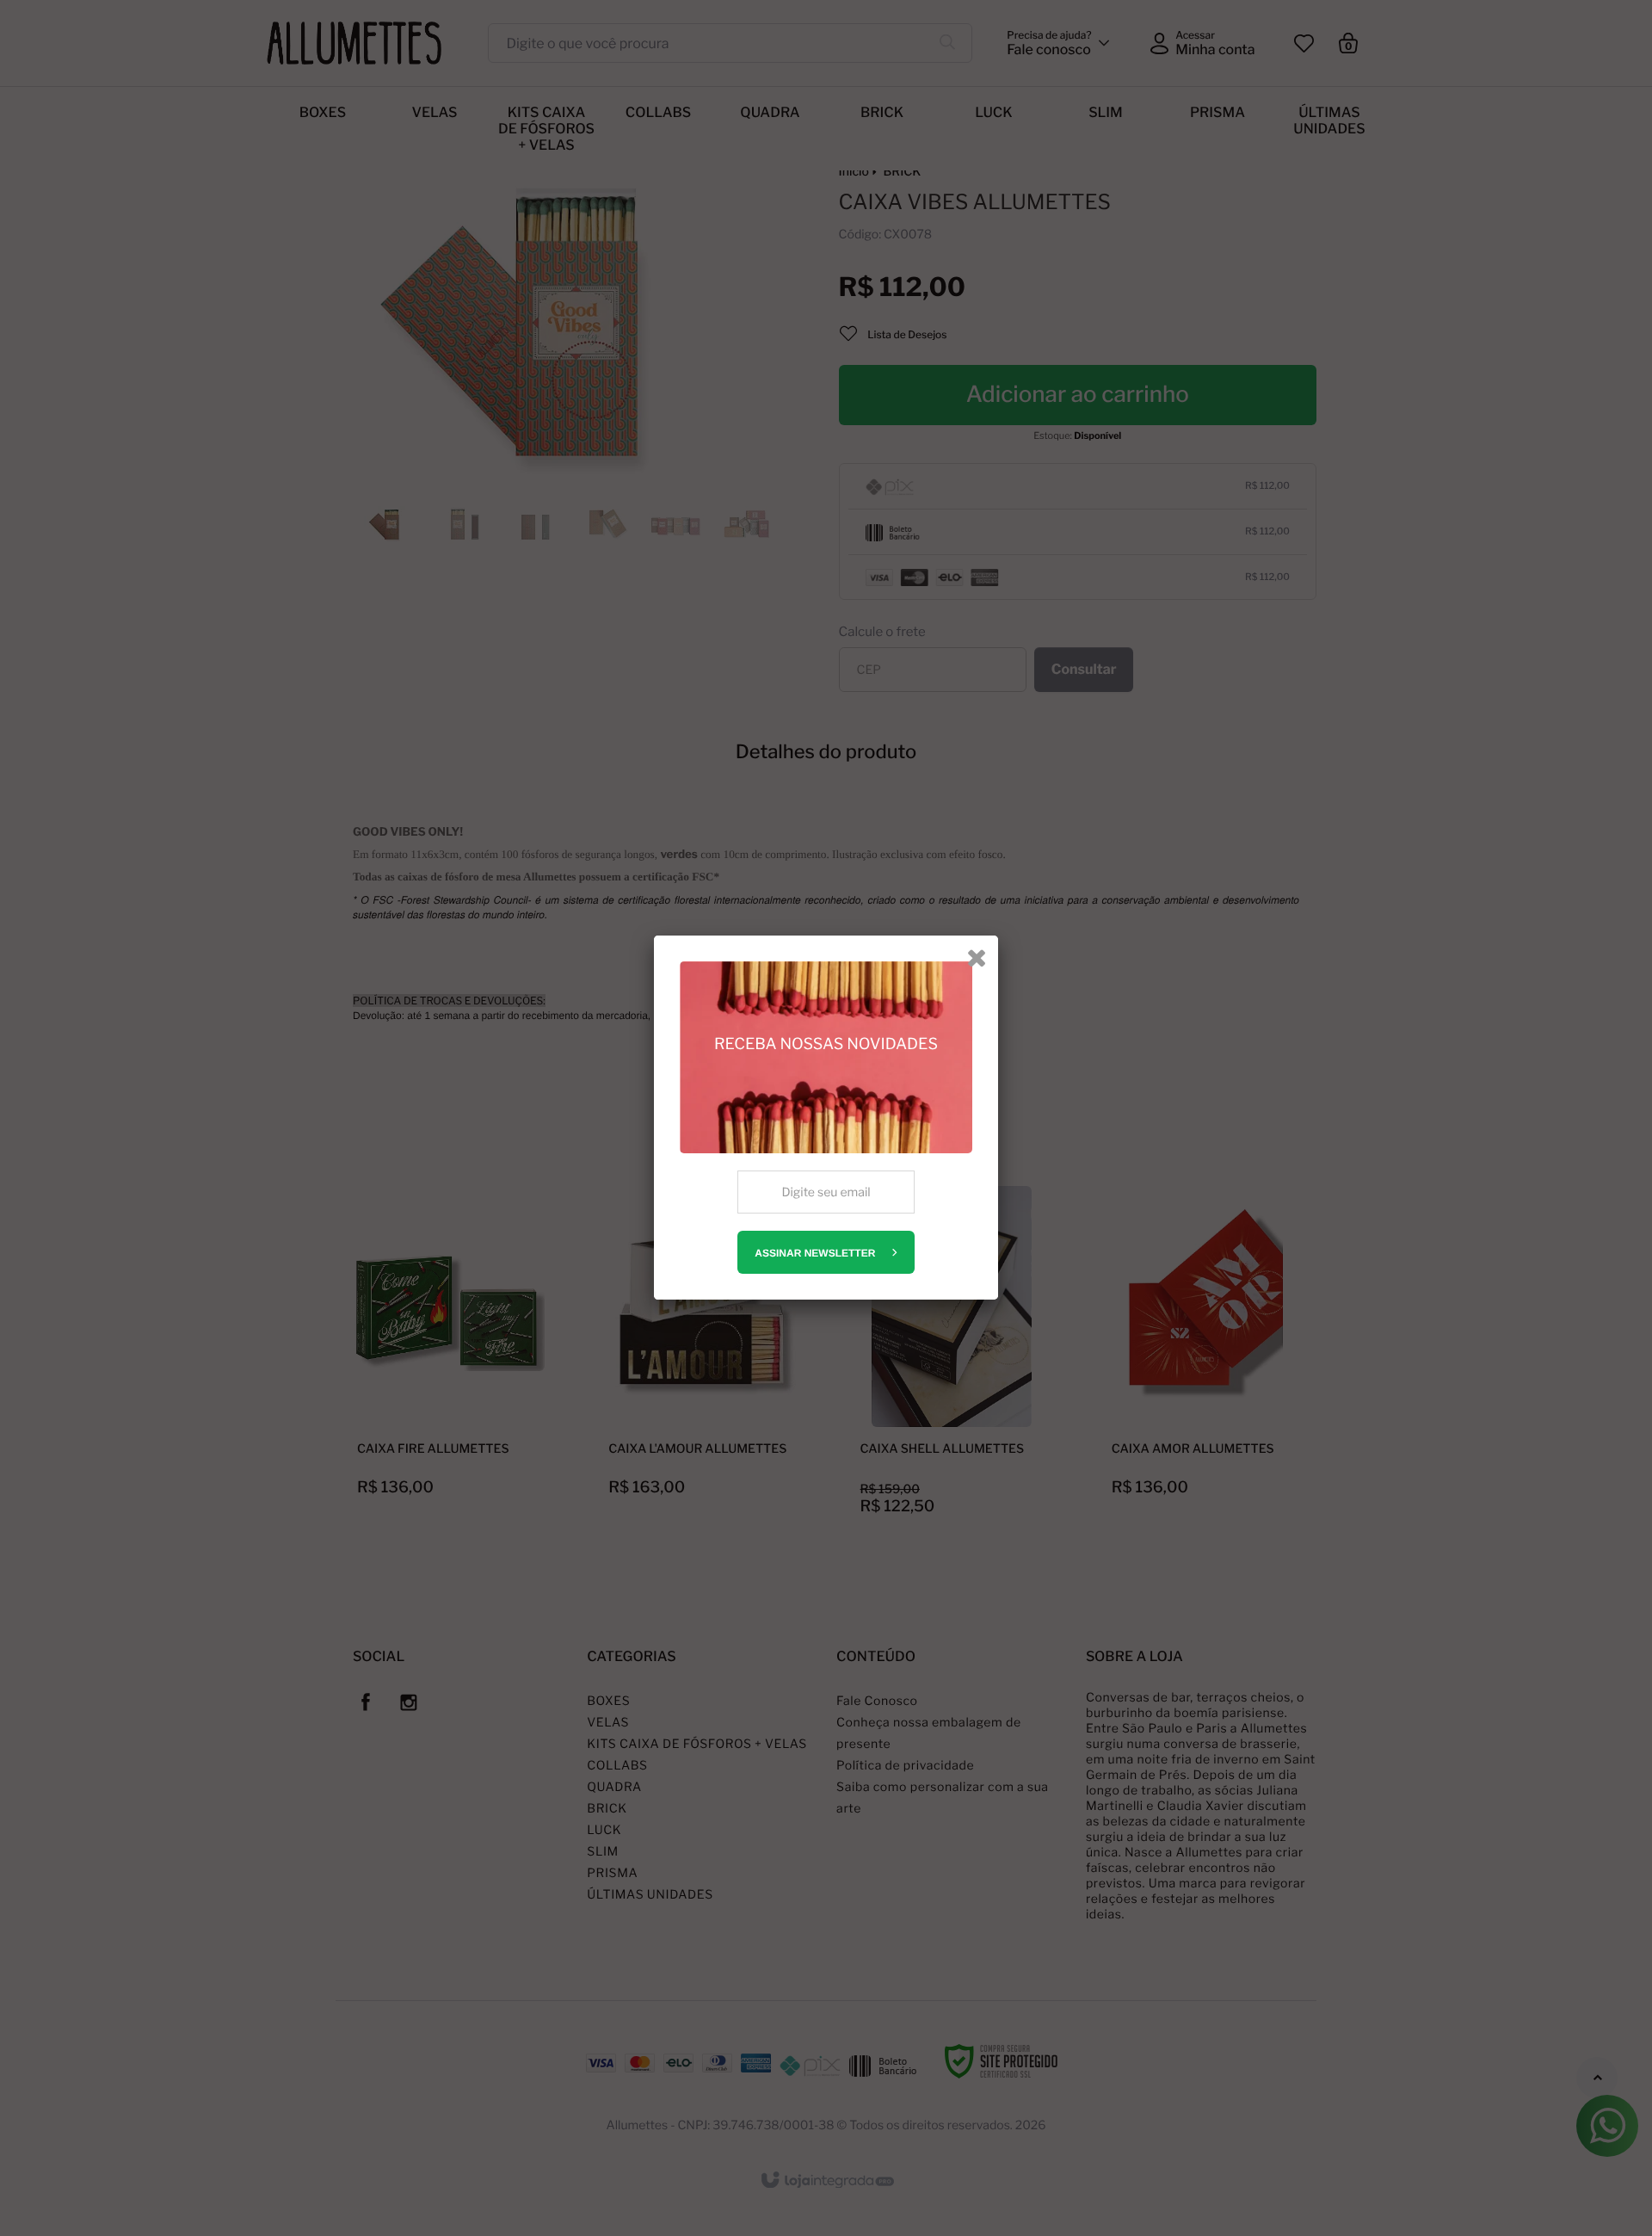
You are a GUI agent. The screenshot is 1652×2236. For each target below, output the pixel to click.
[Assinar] (826, 1252)
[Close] (977, 957)
